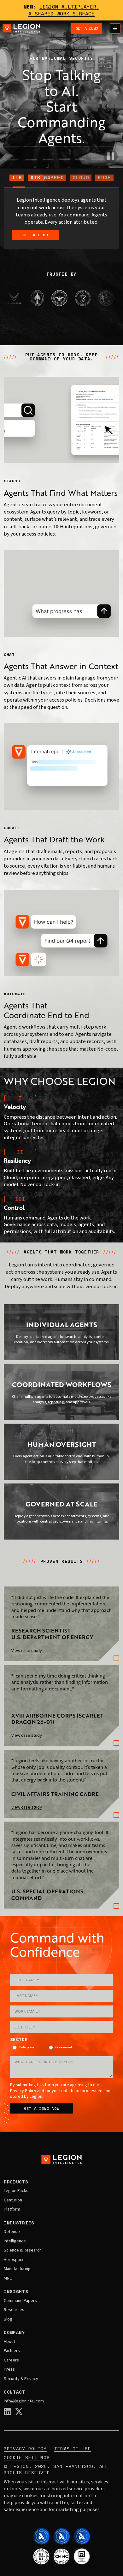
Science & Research (23, 2251)
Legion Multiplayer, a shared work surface (64, 10)
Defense (12, 2232)
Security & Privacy (21, 2379)
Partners (12, 2351)
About (9, 2342)
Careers (11, 2361)
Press (9, 2370)
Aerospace (14, 2260)
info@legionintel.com (24, 2401)
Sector (19, 2040)
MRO (8, 2279)
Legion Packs (16, 2191)
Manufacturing (17, 2269)
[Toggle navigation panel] (115, 28)
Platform (12, 2210)
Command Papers (20, 2301)
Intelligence (15, 2241)
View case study (27, 1651)
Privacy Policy (23, 2091)
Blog (8, 2320)
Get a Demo (87, 28)
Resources (14, 2310)
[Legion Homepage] (21, 28)
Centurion (13, 2200)
